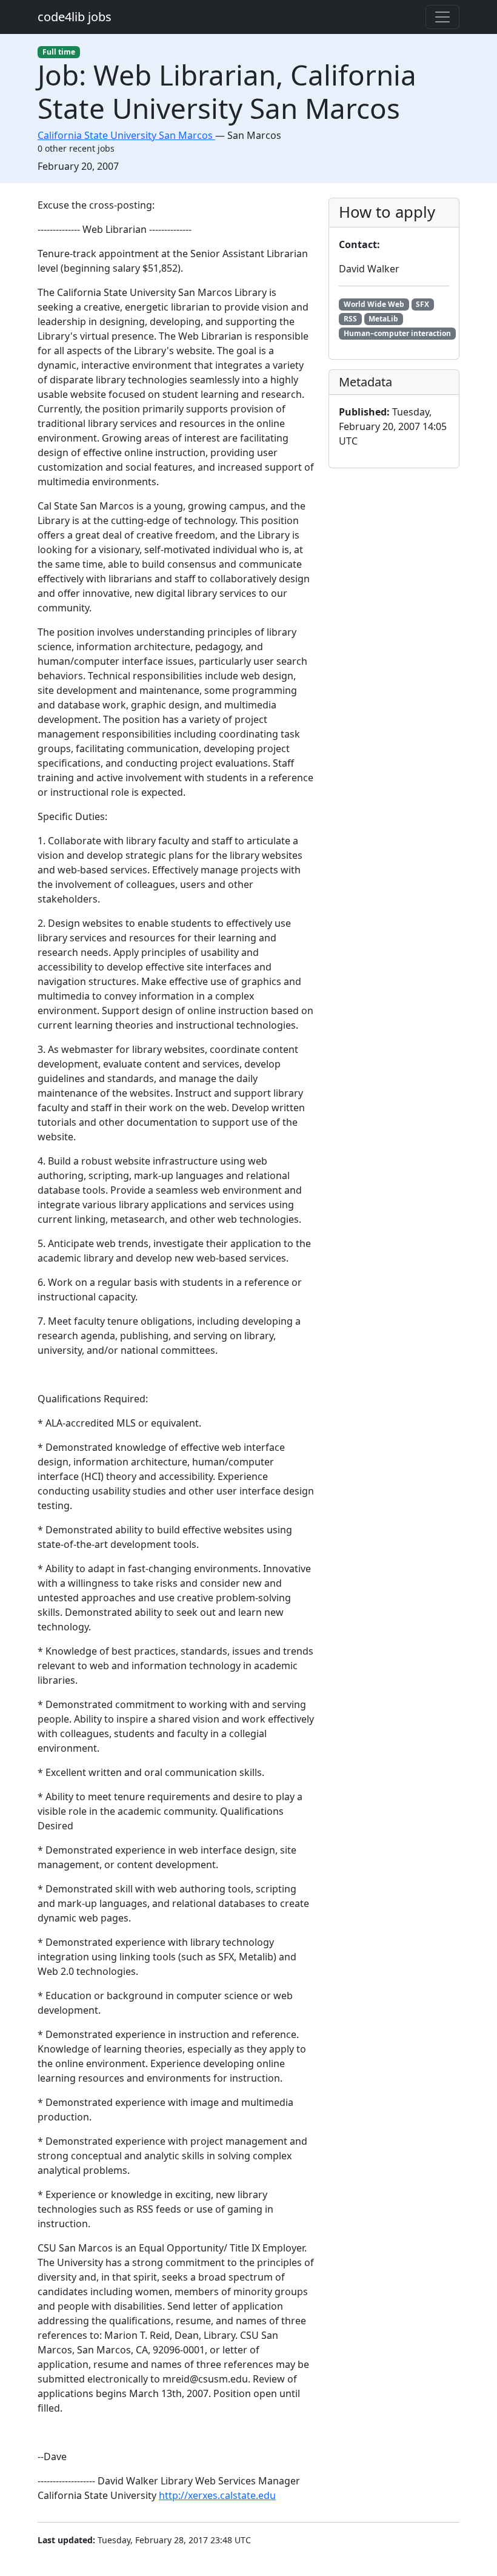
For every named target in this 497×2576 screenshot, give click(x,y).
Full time (59, 52)
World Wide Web (374, 304)
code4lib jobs (75, 17)
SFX (422, 304)
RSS (350, 319)
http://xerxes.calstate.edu (217, 2495)
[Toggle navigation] (442, 17)
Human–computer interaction (397, 333)
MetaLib (383, 319)
